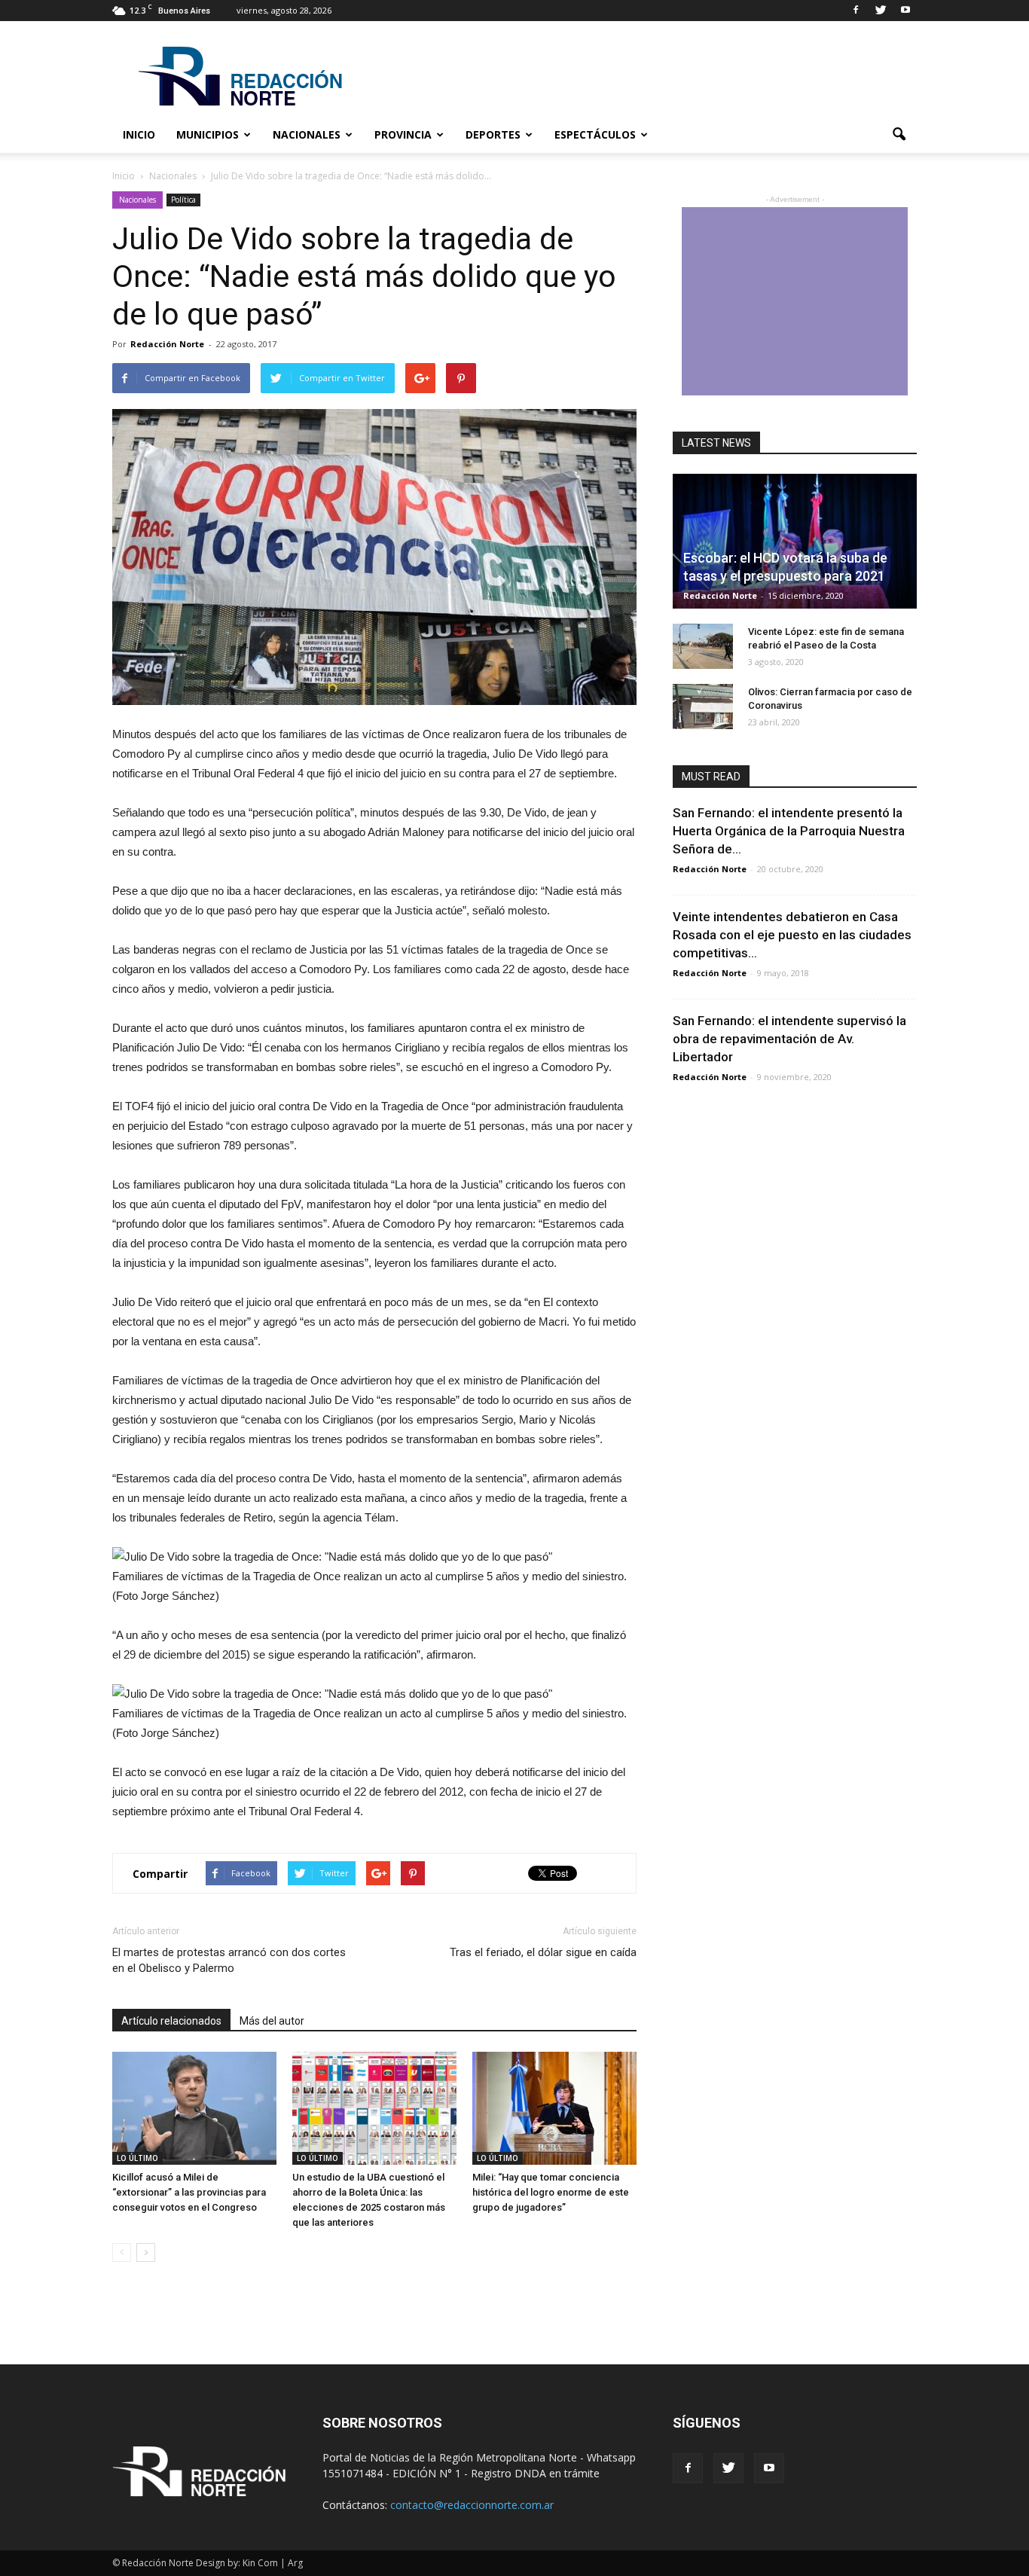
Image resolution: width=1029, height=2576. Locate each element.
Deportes (493, 134)
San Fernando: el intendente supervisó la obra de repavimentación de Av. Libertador (789, 1039)
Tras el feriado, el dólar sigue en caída (543, 1952)
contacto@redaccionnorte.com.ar (472, 2505)
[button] (899, 135)
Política (183, 200)
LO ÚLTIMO (137, 2158)
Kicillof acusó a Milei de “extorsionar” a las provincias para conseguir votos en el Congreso (189, 2192)
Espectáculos (595, 134)
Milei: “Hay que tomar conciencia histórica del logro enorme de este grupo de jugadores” (551, 2192)
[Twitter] (881, 11)
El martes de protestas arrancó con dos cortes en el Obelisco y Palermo (229, 1960)
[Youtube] (905, 11)
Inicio (139, 134)
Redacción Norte (167, 344)
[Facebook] (856, 11)
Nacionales (307, 134)
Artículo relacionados (171, 2021)
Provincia (403, 134)
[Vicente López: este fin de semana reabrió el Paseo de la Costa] (703, 646)
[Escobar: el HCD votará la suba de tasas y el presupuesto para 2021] (795, 541)
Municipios (208, 134)
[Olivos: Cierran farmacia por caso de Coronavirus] (703, 707)
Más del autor (272, 2021)
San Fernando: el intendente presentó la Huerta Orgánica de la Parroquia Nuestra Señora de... (789, 831)
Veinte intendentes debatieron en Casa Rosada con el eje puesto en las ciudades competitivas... (792, 935)
